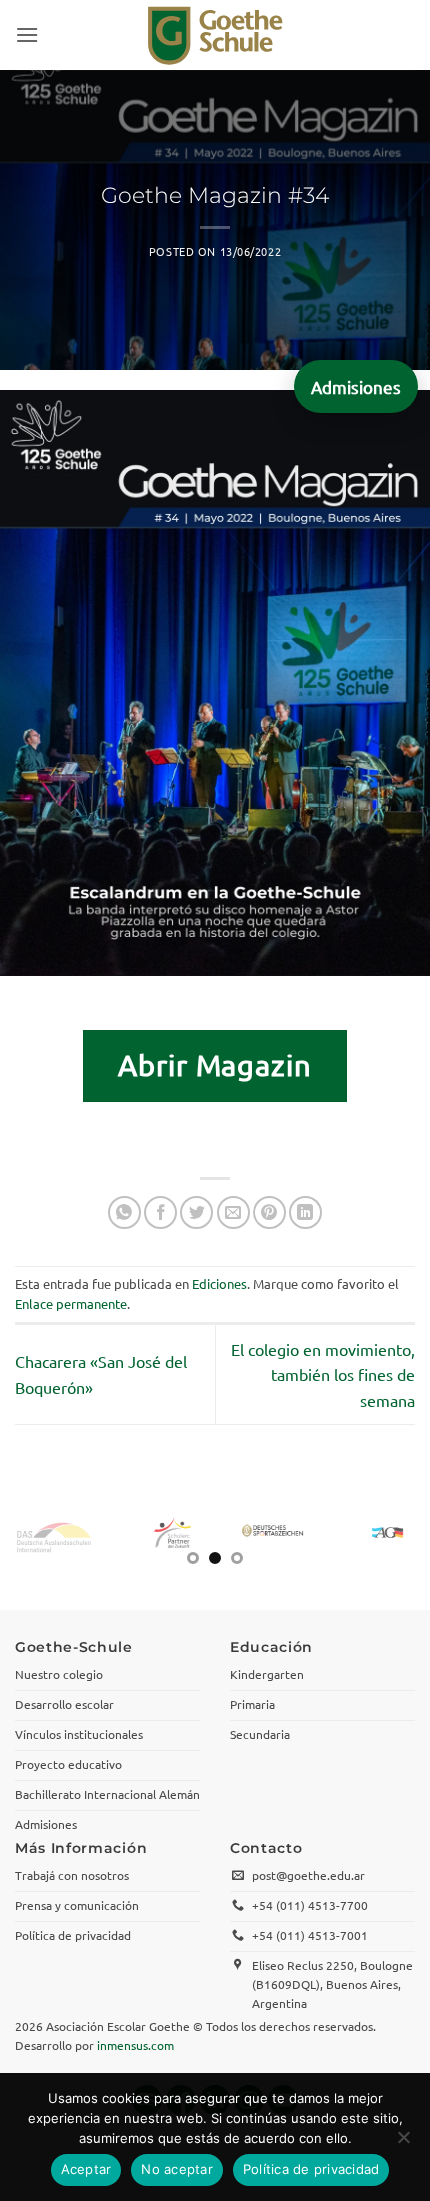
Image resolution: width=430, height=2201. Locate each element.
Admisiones (356, 386)
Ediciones (219, 1283)
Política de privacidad (311, 2169)
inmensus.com (135, 2045)
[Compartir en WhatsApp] (124, 1212)
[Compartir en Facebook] (160, 1212)
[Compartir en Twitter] (196, 1212)
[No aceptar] (403, 2143)
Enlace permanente (71, 1303)
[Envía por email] (233, 1212)
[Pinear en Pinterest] (269, 1212)
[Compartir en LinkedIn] (305, 1212)
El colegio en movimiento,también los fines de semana (323, 1374)
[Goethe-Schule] (215, 35)
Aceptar (86, 2169)
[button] (27, 34)
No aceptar (177, 2169)
